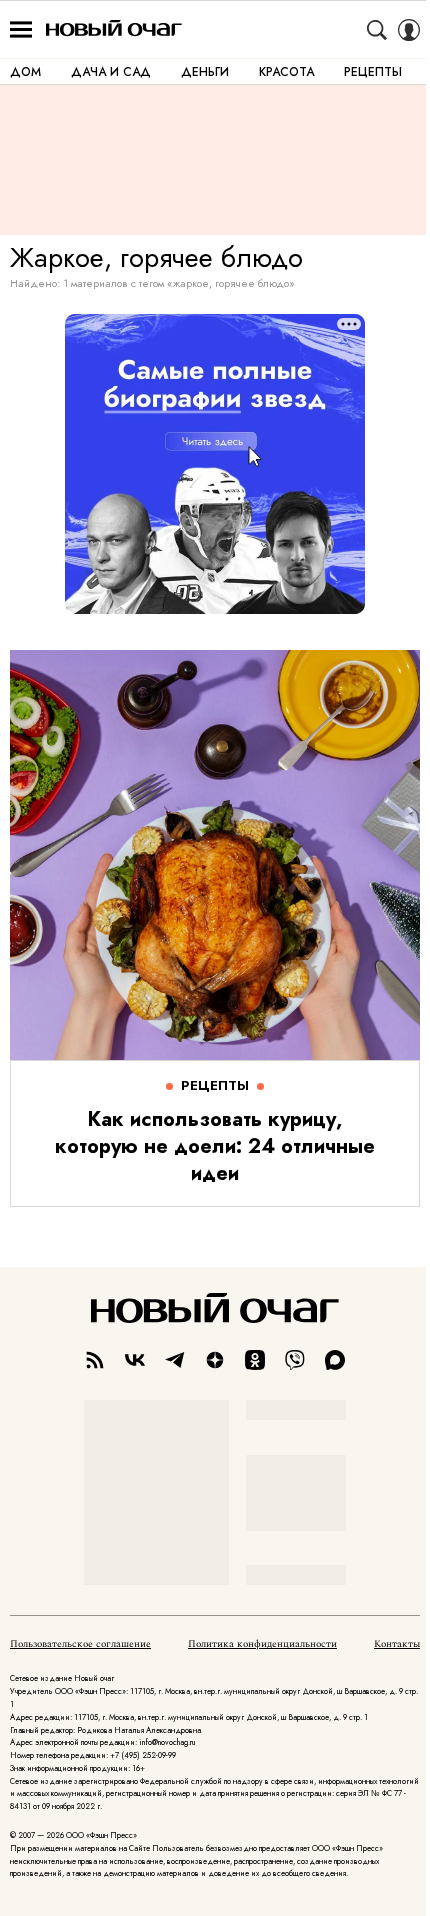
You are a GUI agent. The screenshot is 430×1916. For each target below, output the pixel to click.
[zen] (215, 1360)
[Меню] (21, 30)
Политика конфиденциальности (262, 1644)
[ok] (255, 1360)
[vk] (135, 1360)
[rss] (95, 1360)
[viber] (295, 1360)
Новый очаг (114, 29)
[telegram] (175, 1360)
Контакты (397, 1644)
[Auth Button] (409, 30)
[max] (335, 1360)
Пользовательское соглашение (80, 1644)
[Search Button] (377, 30)
